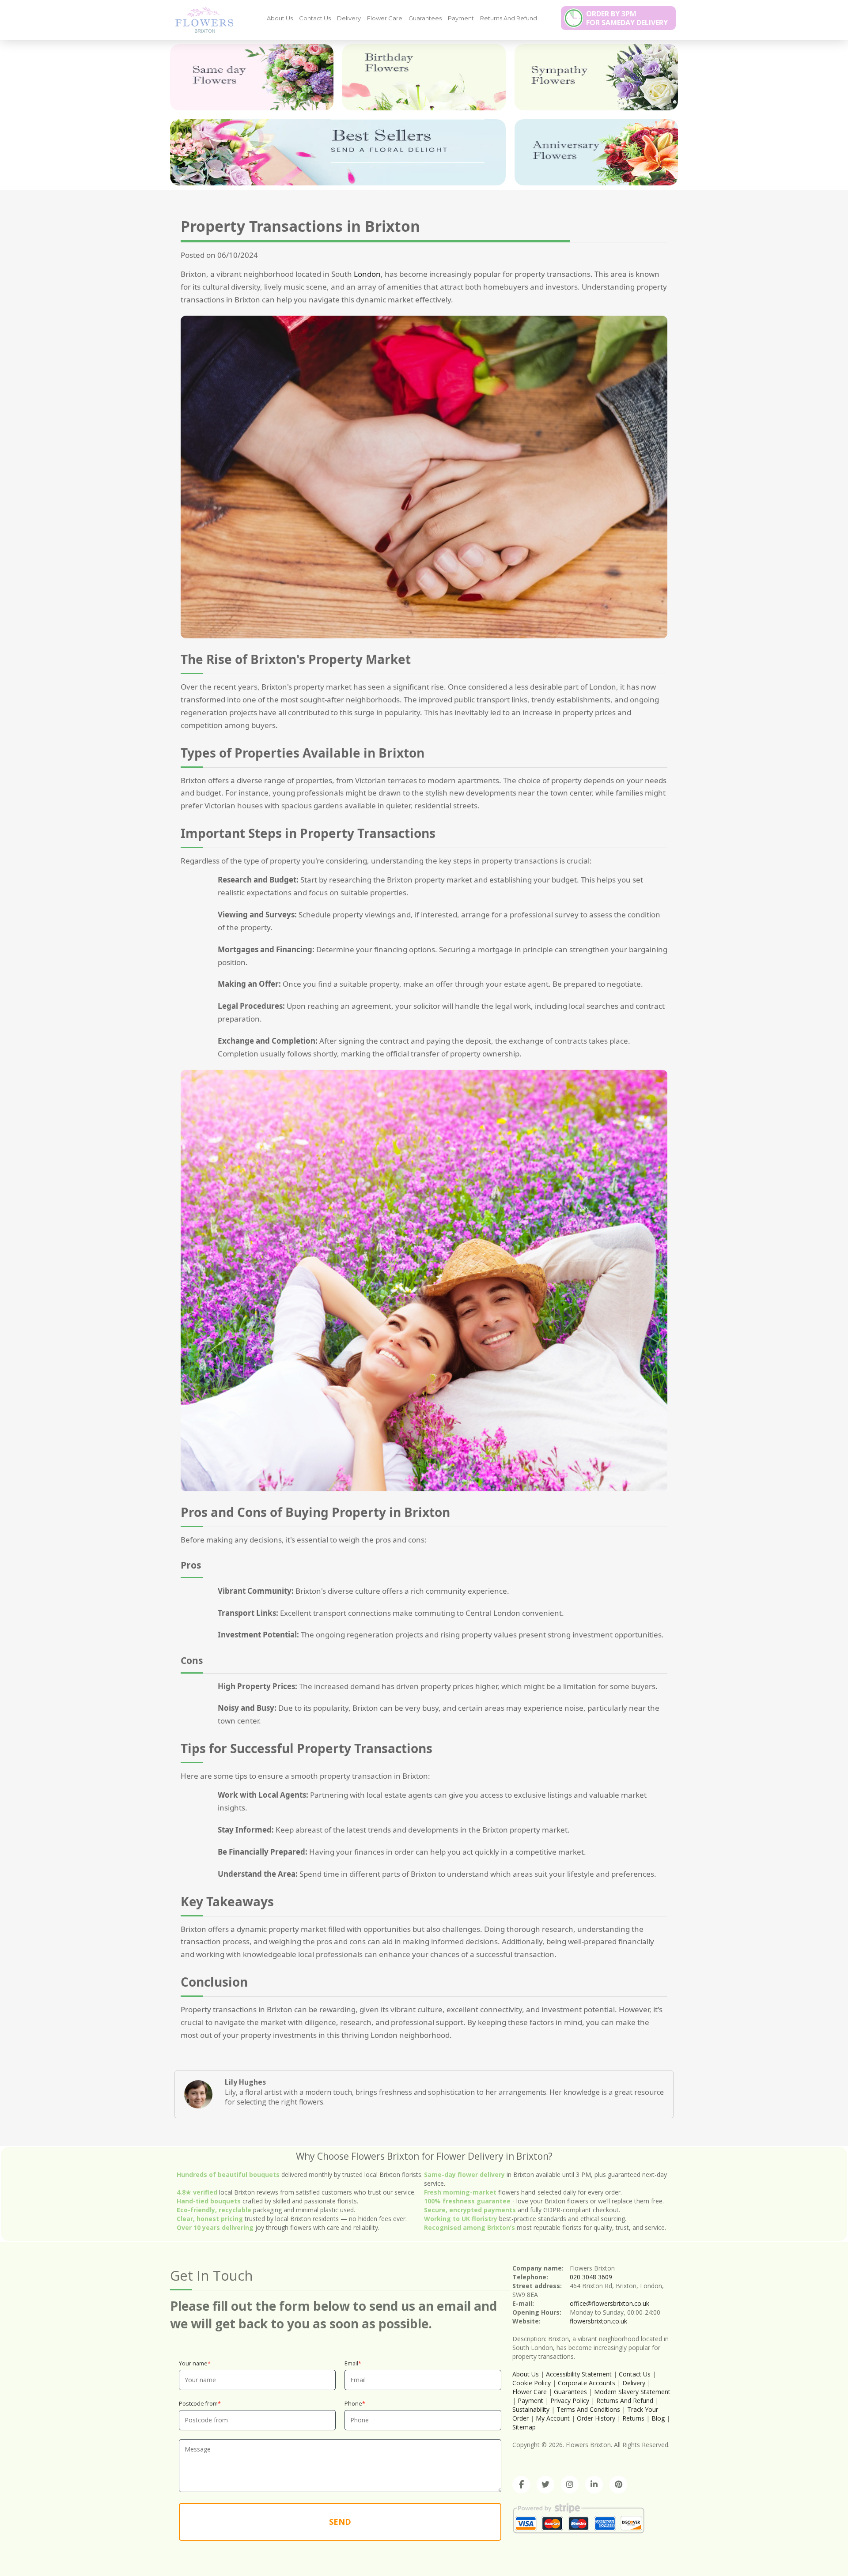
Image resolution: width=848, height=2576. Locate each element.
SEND (340, 2522)
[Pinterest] (618, 2485)
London (367, 274)
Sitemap (524, 2427)
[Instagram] (570, 2485)
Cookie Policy (532, 2383)
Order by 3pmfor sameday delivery (627, 18)
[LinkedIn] (594, 2485)
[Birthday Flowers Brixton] (424, 77)
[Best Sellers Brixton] (338, 152)
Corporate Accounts (587, 2383)
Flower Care (385, 18)
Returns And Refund (509, 18)
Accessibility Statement (579, 2374)
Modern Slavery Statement (632, 2392)
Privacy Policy (570, 2401)
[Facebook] (521, 2485)
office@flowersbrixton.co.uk (609, 2303)
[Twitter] (545, 2485)
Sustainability (531, 2409)
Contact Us (315, 18)
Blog (658, 2418)
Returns (633, 2418)
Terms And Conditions (588, 2409)
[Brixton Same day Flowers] (252, 77)
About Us (280, 18)
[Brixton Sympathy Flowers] (596, 77)
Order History (596, 2418)
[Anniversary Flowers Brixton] (596, 152)
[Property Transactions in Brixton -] (201, 19)
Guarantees (425, 18)
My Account (553, 2418)
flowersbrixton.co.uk (598, 2321)
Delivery (349, 18)
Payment (461, 18)
